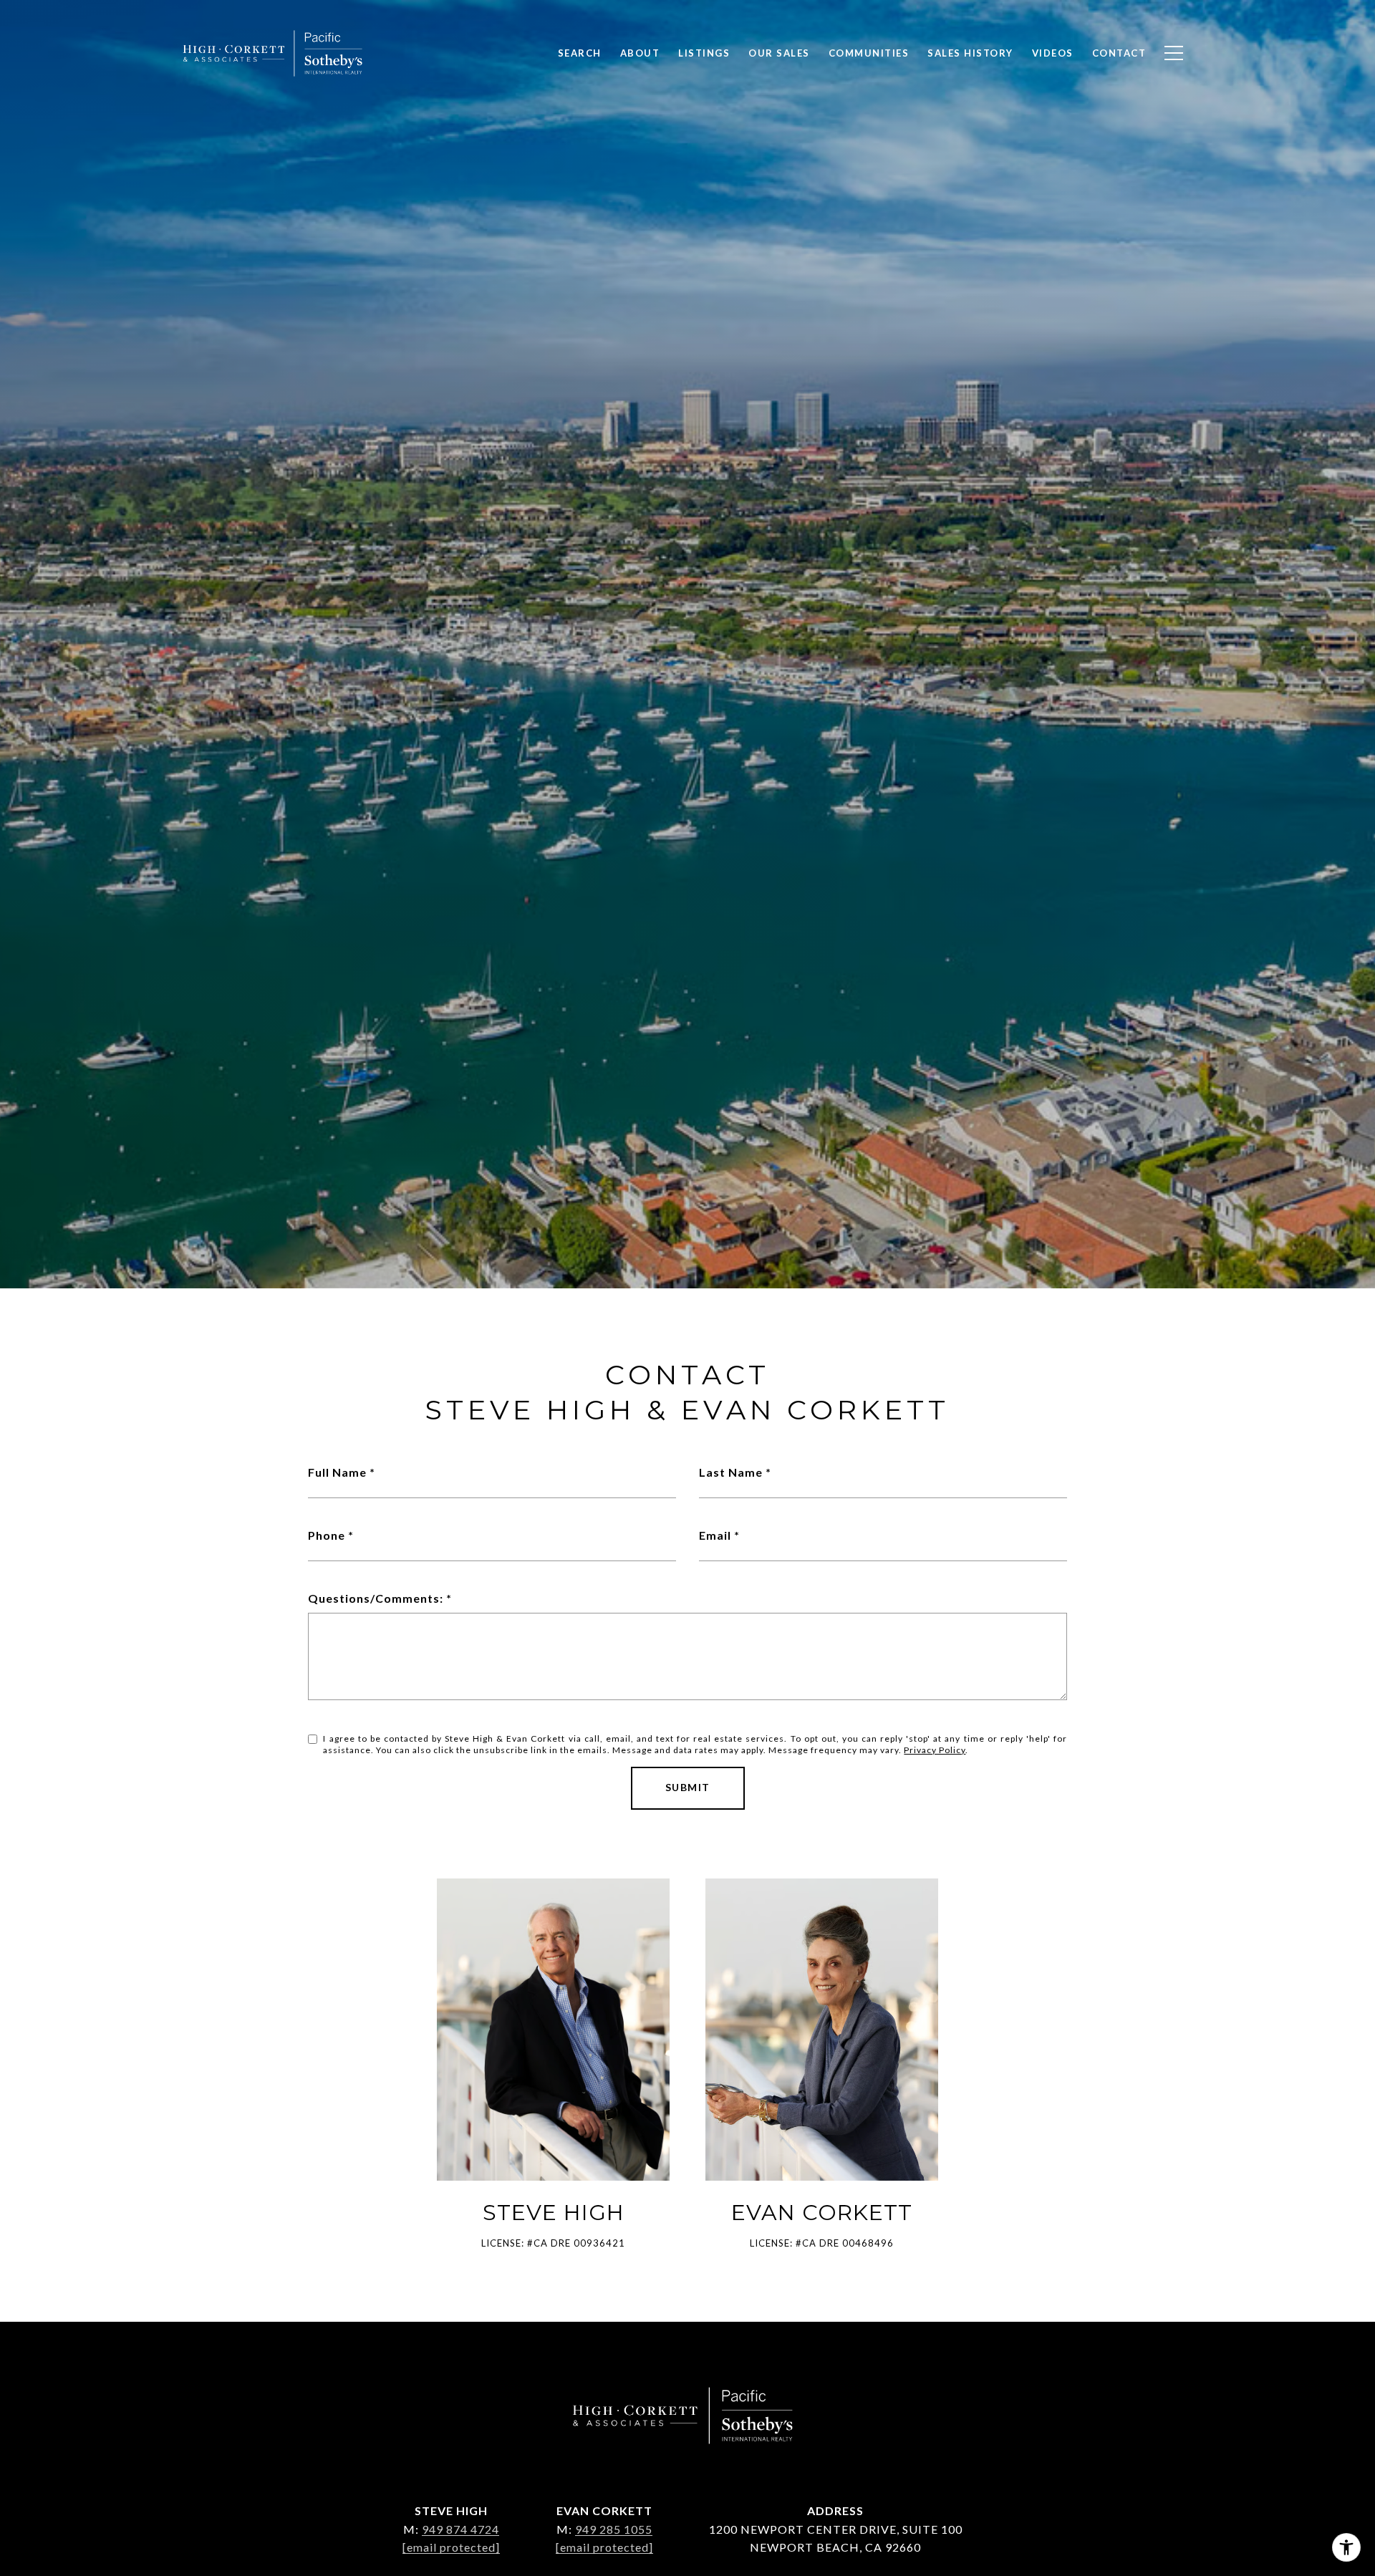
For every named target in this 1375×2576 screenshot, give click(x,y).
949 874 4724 (460, 2529)
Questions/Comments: (376, 1598)
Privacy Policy (935, 1750)
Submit (688, 1787)
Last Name (731, 1472)
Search (580, 53)
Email (715, 1535)
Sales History (970, 53)
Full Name (337, 1472)
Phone (327, 1535)
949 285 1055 (614, 2529)
